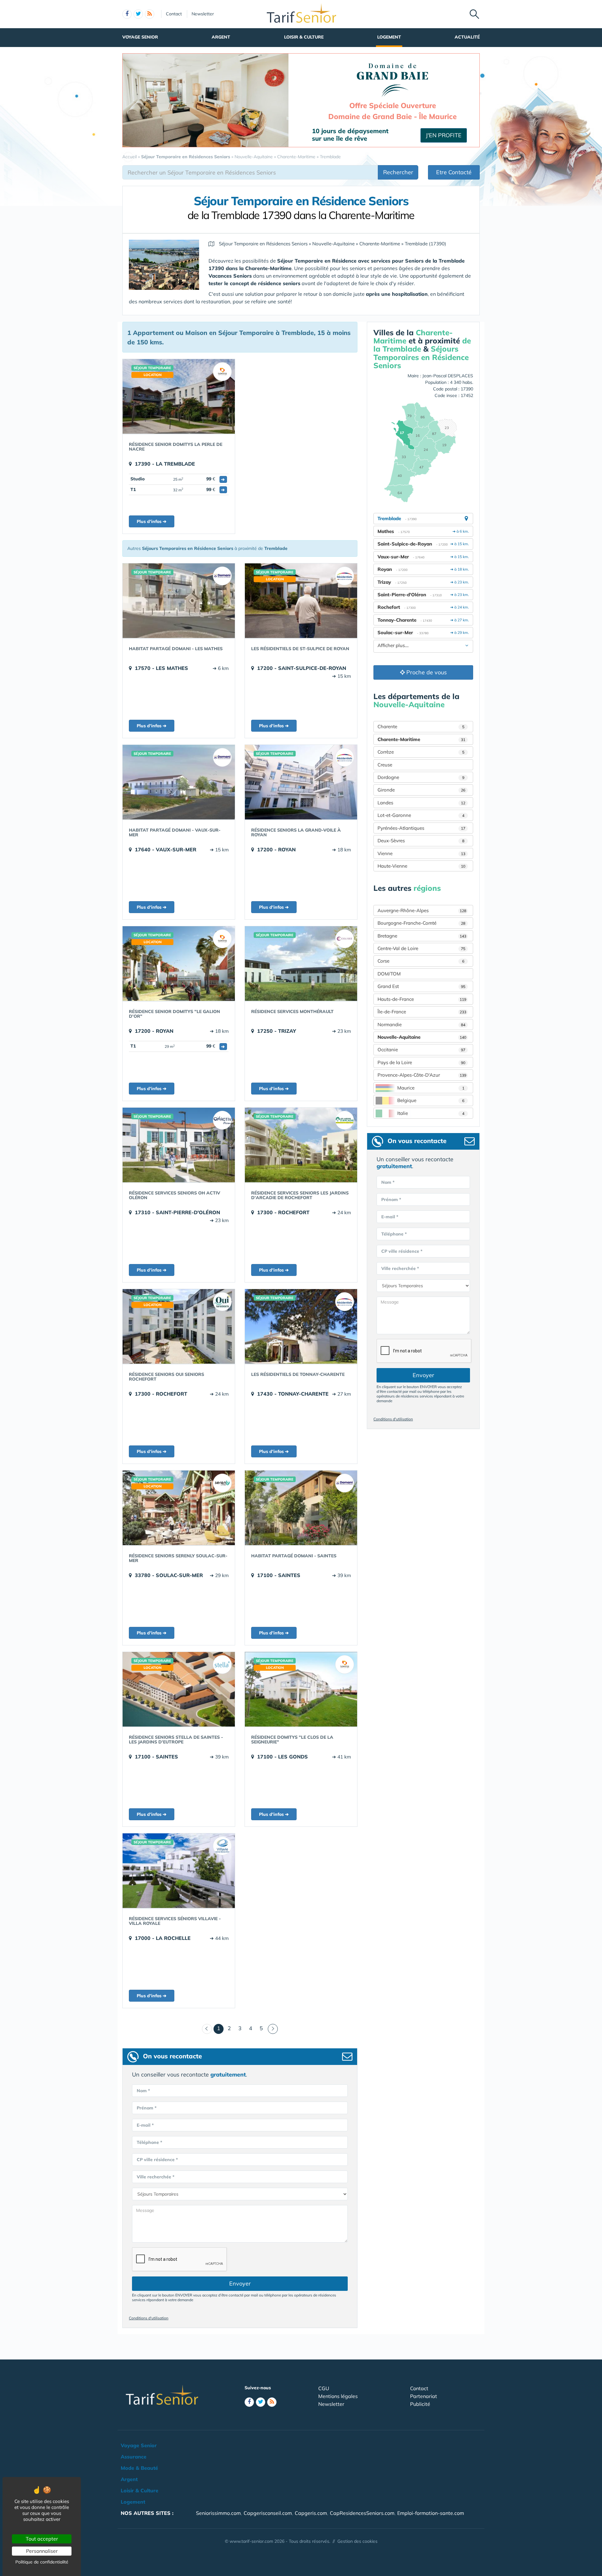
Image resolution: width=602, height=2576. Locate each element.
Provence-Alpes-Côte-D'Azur (422, 1075)
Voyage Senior (140, 37)
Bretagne (422, 936)
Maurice (431, 1088)
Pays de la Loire (421, 1062)
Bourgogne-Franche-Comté (421, 923)
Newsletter (203, 14)
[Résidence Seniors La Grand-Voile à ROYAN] (301, 782)
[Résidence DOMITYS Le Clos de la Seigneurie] (301, 1689)
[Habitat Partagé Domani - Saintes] (301, 1508)
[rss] (150, 14)
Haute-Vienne (421, 866)
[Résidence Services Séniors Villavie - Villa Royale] (179, 1871)
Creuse (385, 765)
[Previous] (207, 2029)
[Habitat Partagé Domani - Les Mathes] (179, 601)
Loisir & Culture (304, 37)
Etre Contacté (454, 172)
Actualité (467, 37)
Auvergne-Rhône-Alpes (422, 910)
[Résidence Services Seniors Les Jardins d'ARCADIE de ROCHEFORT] (301, 1145)
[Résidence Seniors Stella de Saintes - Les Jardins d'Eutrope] (179, 1689)
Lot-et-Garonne (421, 815)
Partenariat (424, 2396)
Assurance (134, 2457)
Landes (421, 803)
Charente (421, 726)
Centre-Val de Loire (421, 948)
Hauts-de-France (422, 999)
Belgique (431, 1100)
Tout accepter (42, 2539)
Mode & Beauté (139, 2468)
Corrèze (421, 752)
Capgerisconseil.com (268, 2513)
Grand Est (421, 986)
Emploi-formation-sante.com (431, 2513)
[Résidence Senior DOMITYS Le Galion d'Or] (179, 964)
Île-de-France (422, 1012)
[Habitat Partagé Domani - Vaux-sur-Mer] (179, 782)
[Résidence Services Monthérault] (301, 964)
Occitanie (421, 1050)
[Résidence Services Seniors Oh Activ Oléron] (179, 1145)
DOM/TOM (389, 974)
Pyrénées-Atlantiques (421, 828)
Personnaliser (42, 2551)
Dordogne (421, 777)
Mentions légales (338, 2396)
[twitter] (138, 14)
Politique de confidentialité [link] (42, 2562)
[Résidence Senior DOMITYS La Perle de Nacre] (179, 396)
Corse (421, 961)
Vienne (421, 853)
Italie (431, 1113)
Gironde (421, 790)
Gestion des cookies (357, 2541)
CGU (324, 2388)
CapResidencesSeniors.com (362, 2513)
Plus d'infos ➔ (152, 521)
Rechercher (398, 172)
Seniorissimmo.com (218, 2513)
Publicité (420, 2404)
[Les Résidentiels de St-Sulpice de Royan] (301, 601)
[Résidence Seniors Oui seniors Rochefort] (179, 1326)
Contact (174, 14)
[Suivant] (273, 2029)
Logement (389, 37)
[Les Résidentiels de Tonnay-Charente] (301, 1326)
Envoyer (240, 2283)
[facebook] (127, 14)
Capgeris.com (311, 2513)
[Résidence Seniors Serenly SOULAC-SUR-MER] (179, 1508)
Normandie (421, 1024)
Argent (221, 37)
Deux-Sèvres (421, 841)
